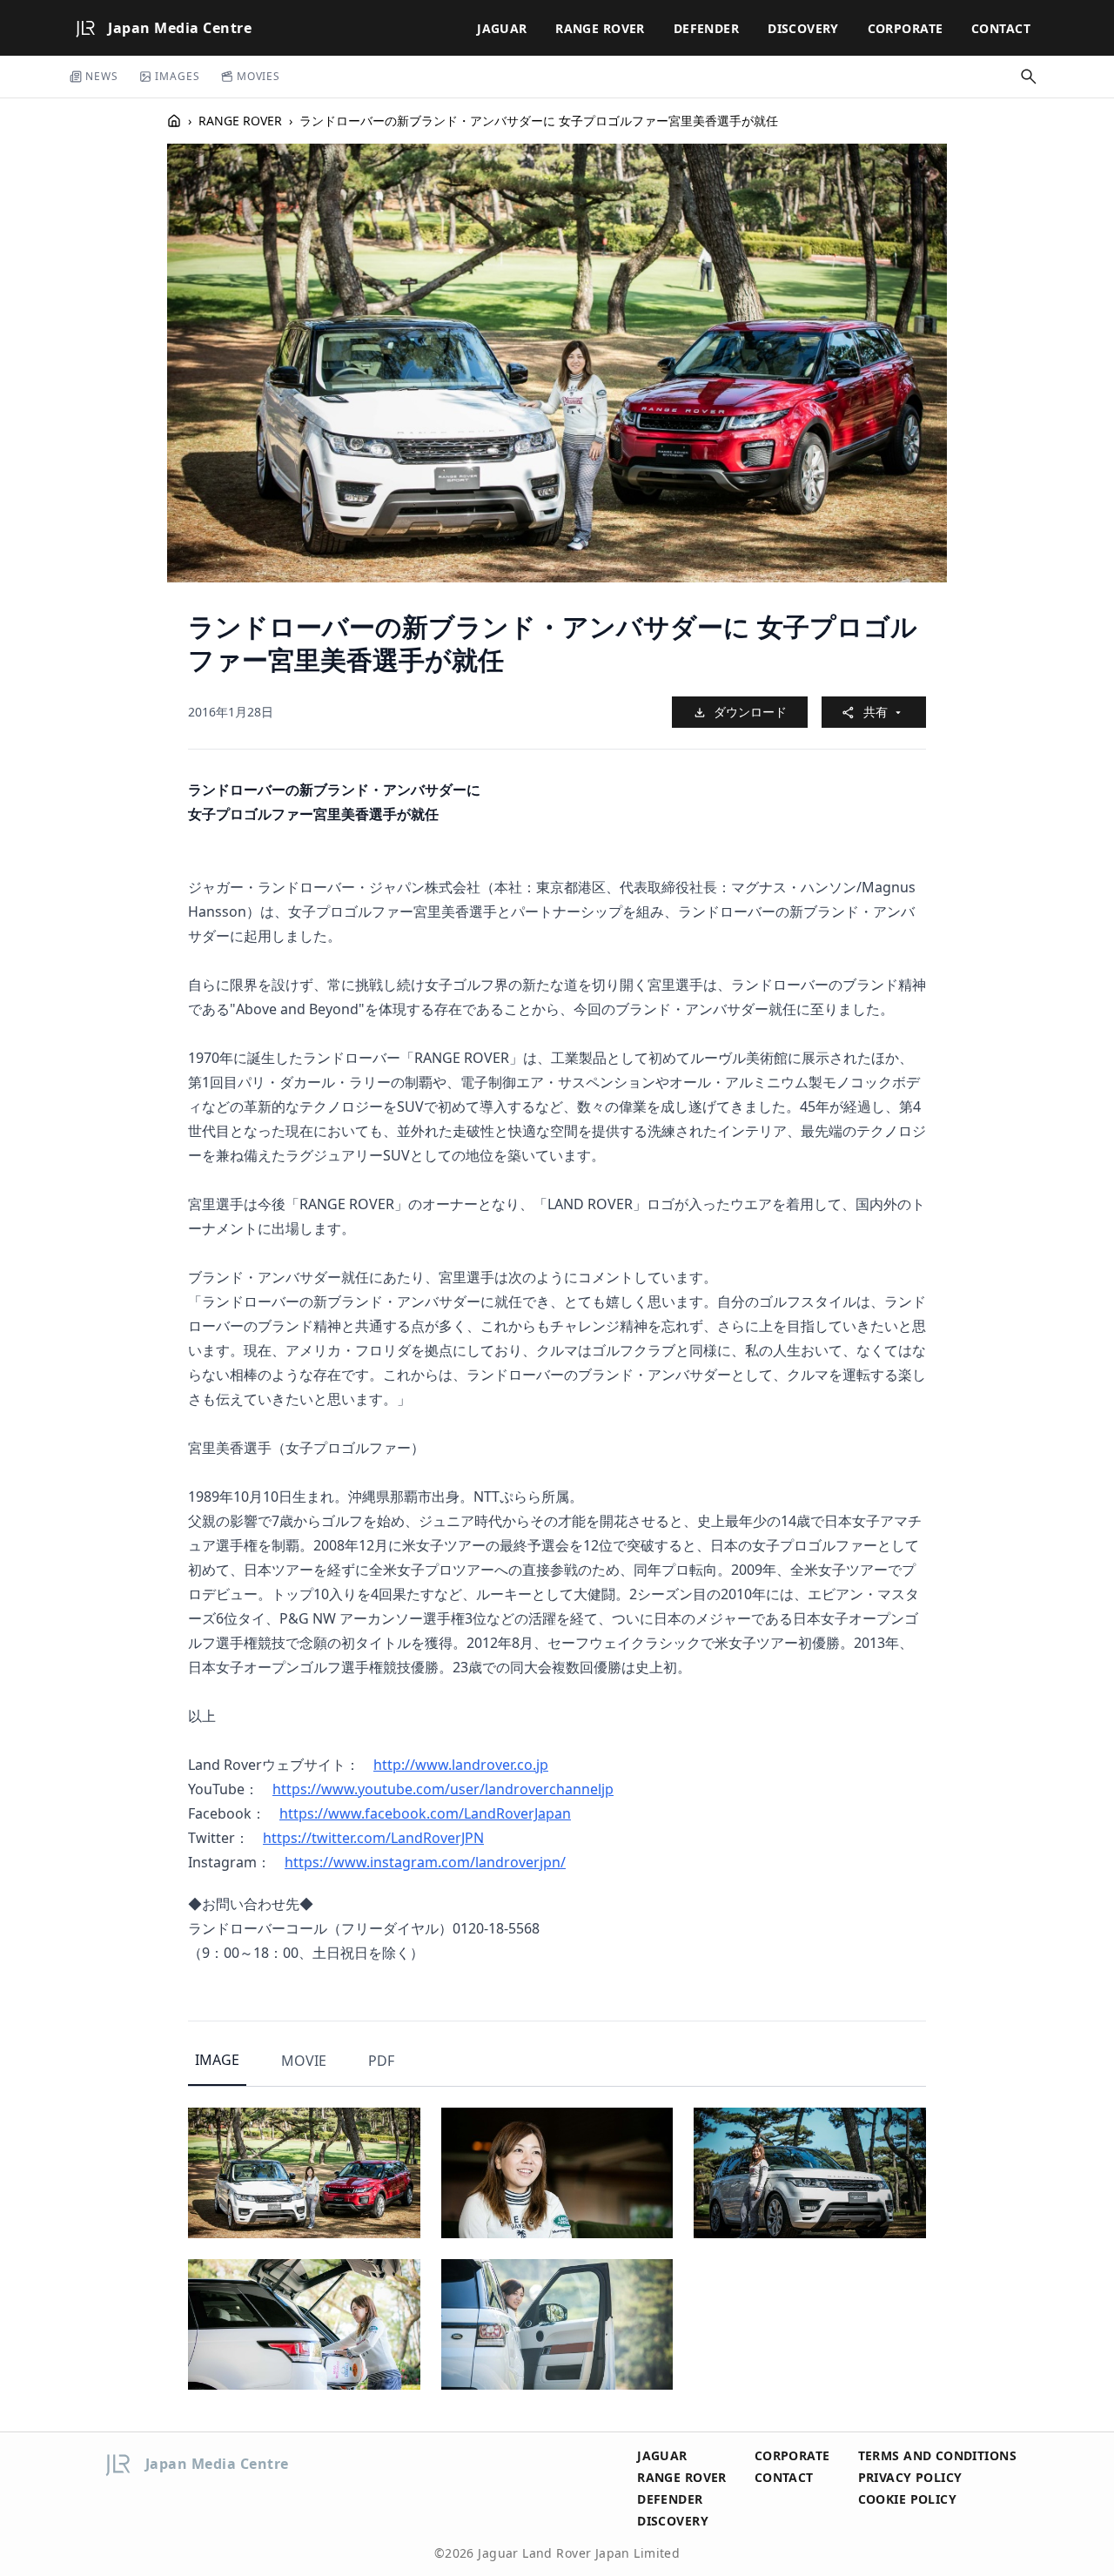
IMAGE (217, 2060)
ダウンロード (750, 712)
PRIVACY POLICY (910, 2477)
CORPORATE (906, 28)
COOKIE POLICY (907, 2499)
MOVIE (304, 2061)
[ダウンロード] (393, 2135)
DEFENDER (706, 28)
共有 (876, 712)
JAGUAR (502, 28)
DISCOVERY (803, 28)
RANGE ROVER (600, 28)
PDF (381, 2061)
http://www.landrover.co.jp (461, 1765)
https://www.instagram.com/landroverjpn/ (425, 1862)
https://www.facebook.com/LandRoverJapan (425, 1813)
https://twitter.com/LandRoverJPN (373, 1838)
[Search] (1029, 77)
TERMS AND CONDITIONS (937, 2455)
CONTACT (1001, 28)
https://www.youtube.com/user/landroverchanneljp (443, 1789)
